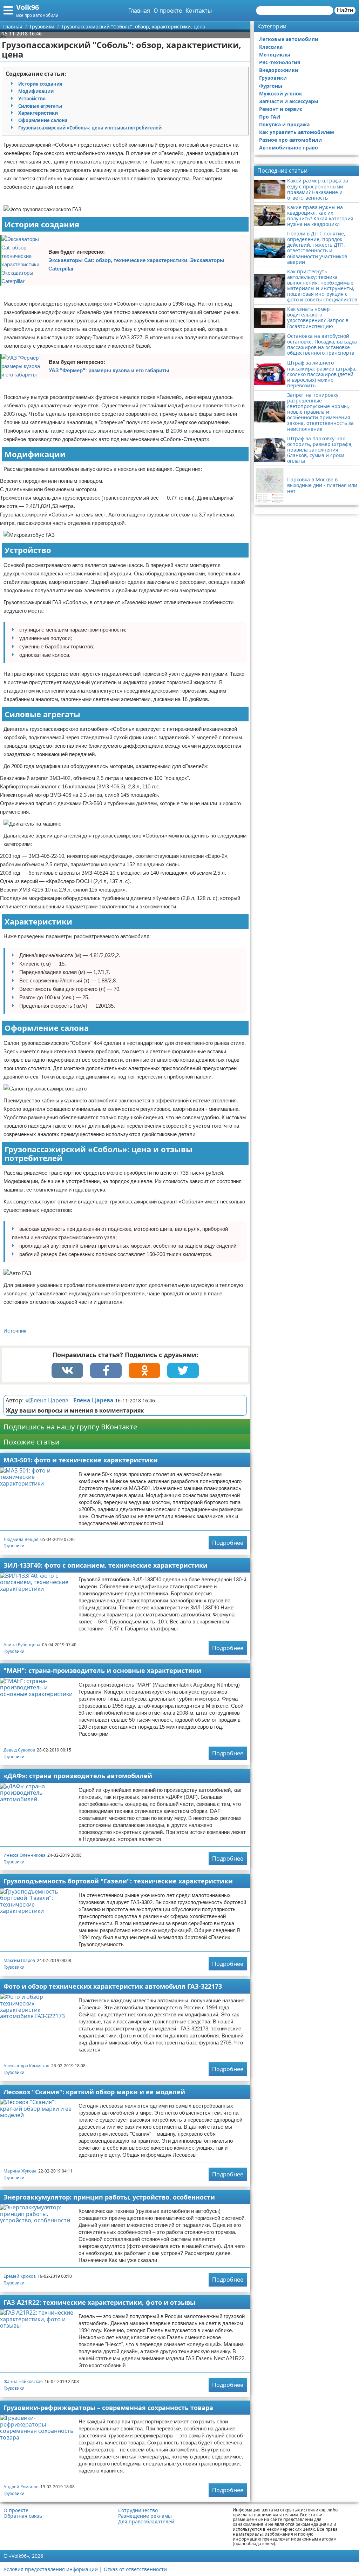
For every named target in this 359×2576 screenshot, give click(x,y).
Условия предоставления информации (51, 2569)
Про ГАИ (270, 117)
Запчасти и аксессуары (289, 101)
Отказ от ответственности (135, 2569)
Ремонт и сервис (281, 109)
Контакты (199, 11)
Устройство (32, 99)
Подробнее (228, 1543)
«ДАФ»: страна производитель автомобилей (78, 1776)
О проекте (168, 11)
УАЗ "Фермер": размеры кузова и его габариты (109, 370)
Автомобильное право (289, 148)
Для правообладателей (146, 2522)
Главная (139, 11)
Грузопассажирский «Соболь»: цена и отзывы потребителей (90, 128)
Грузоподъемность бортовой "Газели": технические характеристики (118, 1881)
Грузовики (14, 1546)
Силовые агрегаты (40, 106)
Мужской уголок (281, 94)
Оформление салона (43, 120)
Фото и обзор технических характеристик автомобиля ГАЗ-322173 (113, 1986)
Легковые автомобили (289, 39)
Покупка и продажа (284, 124)
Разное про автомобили (290, 140)
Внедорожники (279, 70)
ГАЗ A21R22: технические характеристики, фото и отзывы (99, 2302)
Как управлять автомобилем (297, 132)
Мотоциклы (275, 55)
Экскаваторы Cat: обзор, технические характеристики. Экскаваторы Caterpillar (136, 264)
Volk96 (28, 7)
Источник (15, 1331)
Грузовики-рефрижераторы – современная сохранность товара (108, 2408)
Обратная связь (23, 2516)
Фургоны (271, 86)
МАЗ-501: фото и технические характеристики (81, 1460)
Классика (271, 47)
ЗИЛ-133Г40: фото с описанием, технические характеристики (106, 1565)
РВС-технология (280, 62)
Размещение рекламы (145, 2516)
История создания (40, 84)
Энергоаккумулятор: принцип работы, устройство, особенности (109, 2197)
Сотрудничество (138, 2510)
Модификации (36, 91)
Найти (345, 10)
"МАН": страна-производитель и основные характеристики (102, 1670)
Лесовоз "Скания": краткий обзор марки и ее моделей (94, 2092)
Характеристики (38, 113)
